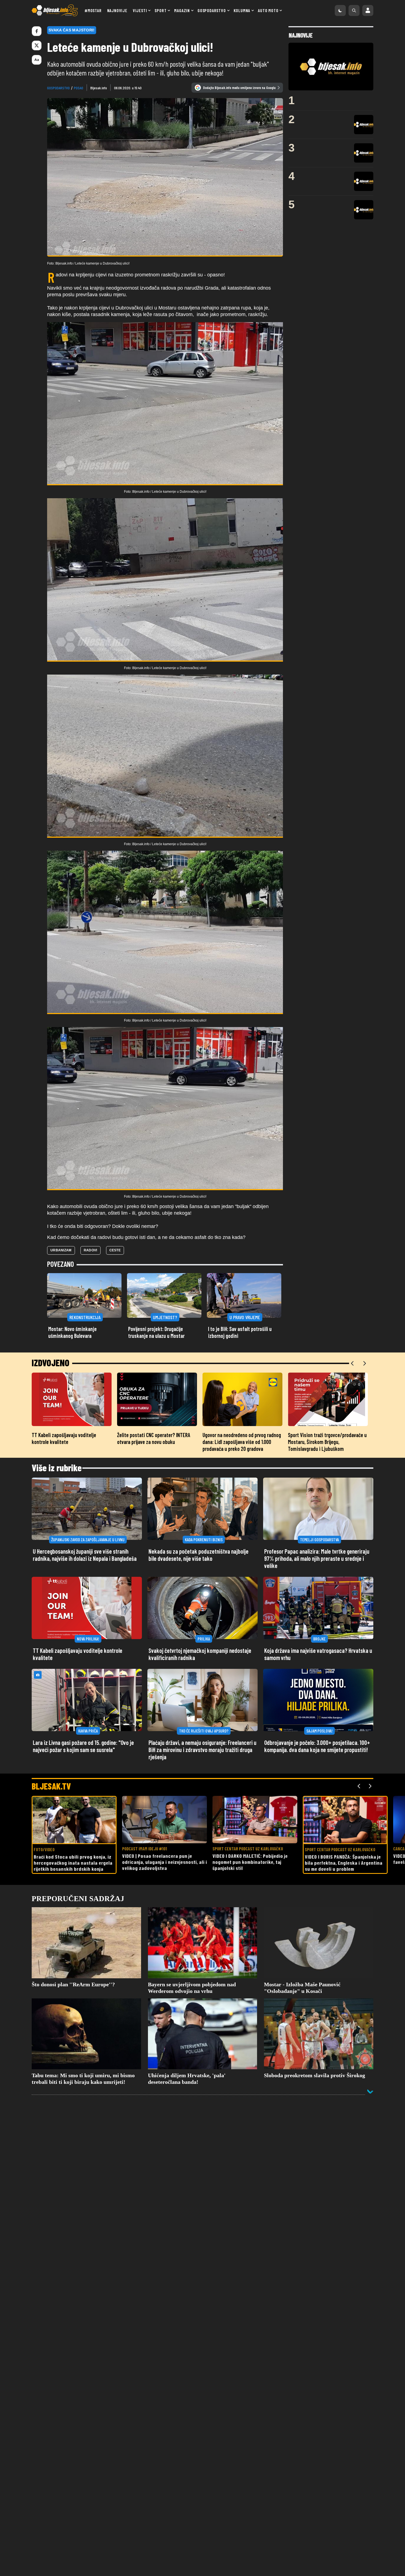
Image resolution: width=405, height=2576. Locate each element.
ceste (115, 1250)
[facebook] (37, 31)
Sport (160, 10)
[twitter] (37, 45)
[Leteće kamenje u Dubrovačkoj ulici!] (165, 404)
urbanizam (61, 1250)
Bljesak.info (99, 88)
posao (79, 88)
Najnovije (117, 10)
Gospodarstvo (212, 10)
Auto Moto (268, 10)
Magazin (182, 10)
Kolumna (242, 10)
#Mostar (93, 10)
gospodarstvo (58, 88)
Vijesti (140, 10)
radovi (91, 1250)
